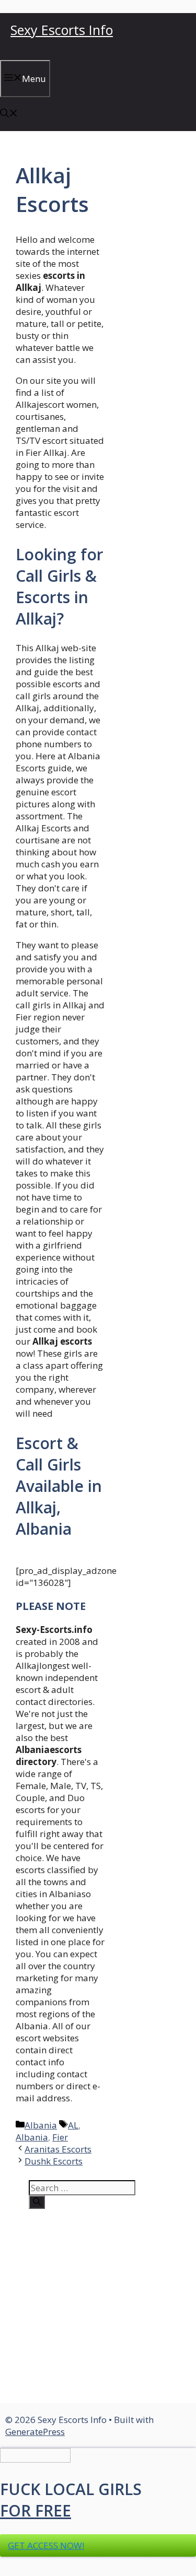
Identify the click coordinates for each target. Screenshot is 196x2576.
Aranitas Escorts (58, 2149)
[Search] (37, 2202)
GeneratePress (35, 2432)
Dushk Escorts (54, 2161)
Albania (41, 2125)
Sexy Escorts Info (62, 30)
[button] (9, 114)
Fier (60, 2137)
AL (73, 2125)
